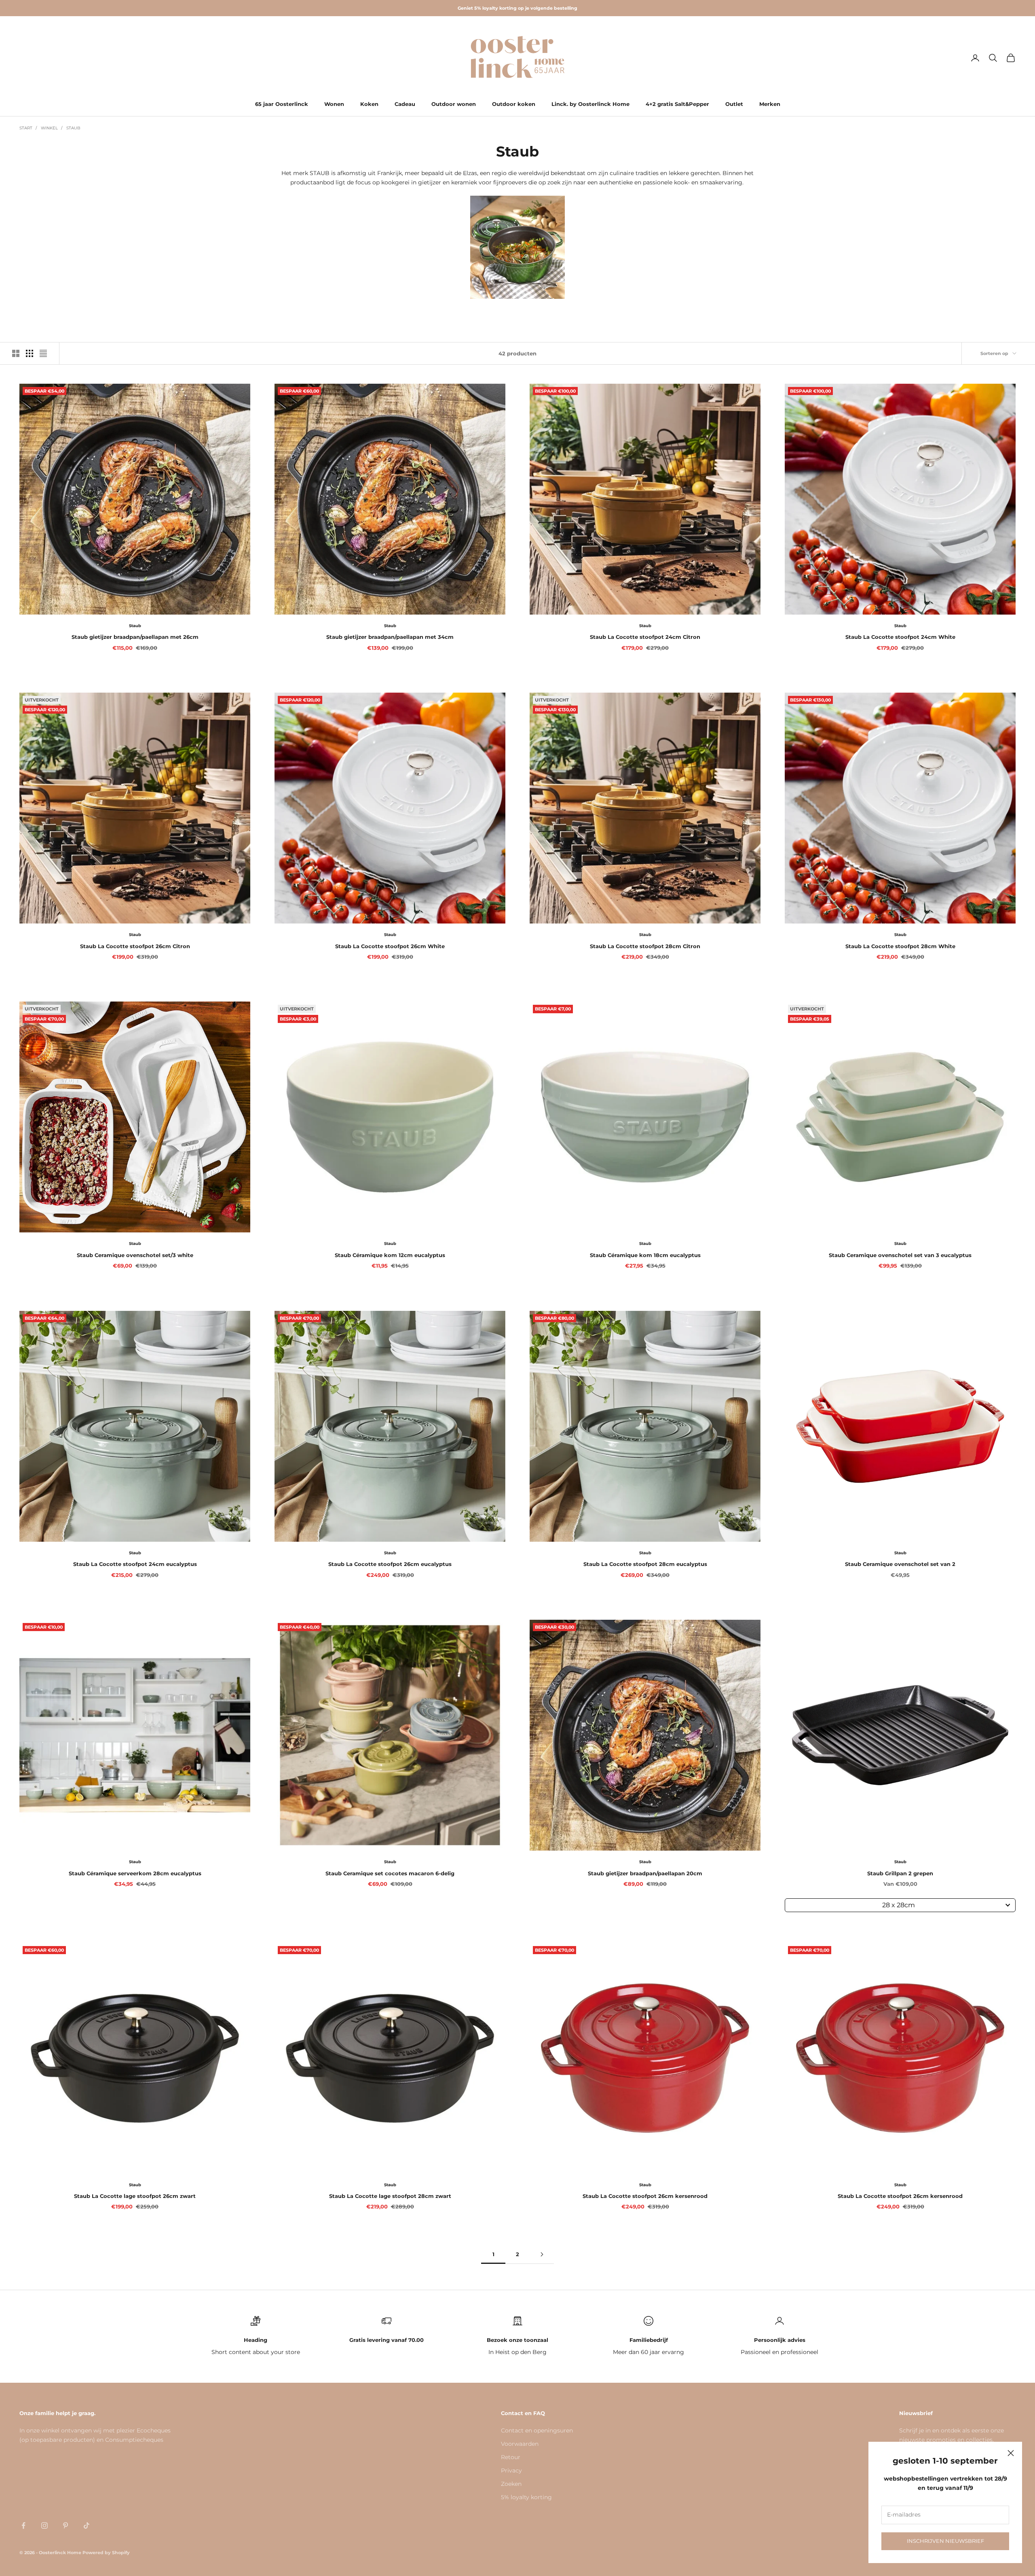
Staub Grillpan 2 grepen (900, 1873)
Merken (770, 104)
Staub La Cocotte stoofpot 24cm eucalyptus (135, 1564)
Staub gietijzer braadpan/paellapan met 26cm (135, 637)
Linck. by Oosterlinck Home (590, 104)
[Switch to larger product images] (16, 353)
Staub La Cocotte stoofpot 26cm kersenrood (645, 2196)
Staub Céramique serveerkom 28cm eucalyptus (135, 1873)
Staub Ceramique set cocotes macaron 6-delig (390, 1873)
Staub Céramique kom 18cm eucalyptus (645, 1255)
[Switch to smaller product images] (30, 353)
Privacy (511, 2470)
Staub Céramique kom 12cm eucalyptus (390, 1255)
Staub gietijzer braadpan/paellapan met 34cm (390, 637)
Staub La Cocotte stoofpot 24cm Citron (645, 637)
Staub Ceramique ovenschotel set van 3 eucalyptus (900, 1255)
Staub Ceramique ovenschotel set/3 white (135, 1255)
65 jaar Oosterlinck (282, 104)
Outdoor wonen (454, 104)
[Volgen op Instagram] (44, 2525)
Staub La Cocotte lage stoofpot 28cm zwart (390, 2196)
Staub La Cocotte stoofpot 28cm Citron (645, 946)
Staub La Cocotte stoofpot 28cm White (900, 946)
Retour (511, 2457)
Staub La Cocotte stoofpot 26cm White (390, 946)
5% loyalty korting (526, 2497)
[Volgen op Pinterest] (65, 2525)
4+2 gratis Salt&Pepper (677, 104)
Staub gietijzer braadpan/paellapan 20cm (645, 1873)
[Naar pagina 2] (542, 2254)
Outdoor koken (514, 104)
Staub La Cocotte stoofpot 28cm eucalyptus (645, 1564)
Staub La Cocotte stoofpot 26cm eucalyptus (390, 1564)
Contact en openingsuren (537, 2430)
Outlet (734, 104)
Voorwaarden (520, 2444)
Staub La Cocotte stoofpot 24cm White (900, 637)
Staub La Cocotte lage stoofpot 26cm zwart (135, 2196)
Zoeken (511, 2484)
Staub (73, 128)
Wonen (334, 104)
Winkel (49, 128)
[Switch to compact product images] (43, 353)
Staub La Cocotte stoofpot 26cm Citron (135, 946)
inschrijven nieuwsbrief (945, 2541)
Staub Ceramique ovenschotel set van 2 (900, 1564)
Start (26, 128)
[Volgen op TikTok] (87, 2525)
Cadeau (405, 104)
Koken (369, 104)
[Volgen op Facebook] (23, 2525)
